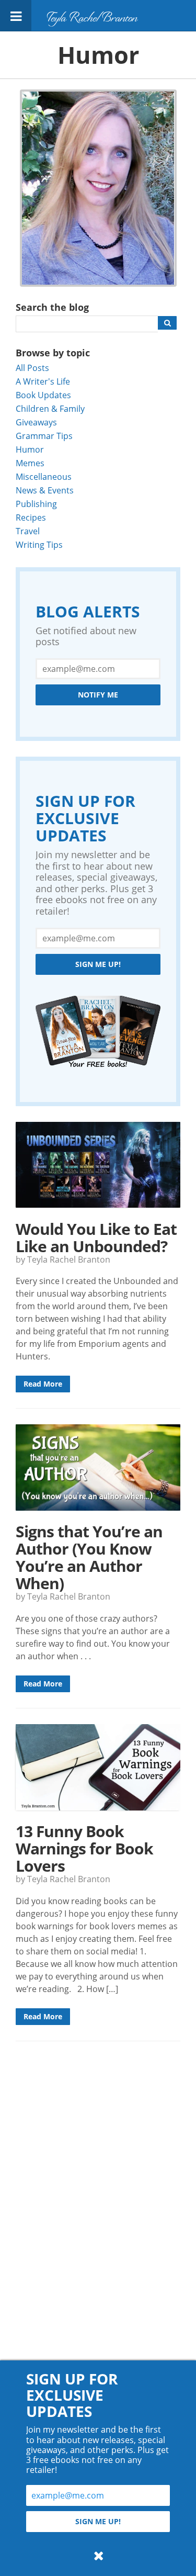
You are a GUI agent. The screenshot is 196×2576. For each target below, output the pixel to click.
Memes (30, 463)
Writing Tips (39, 544)
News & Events (45, 490)
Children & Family (50, 408)
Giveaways (36, 422)
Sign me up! (98, 964)
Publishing (36, 504)
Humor (30, 449)
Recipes (31, 517)
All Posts (32, 368)
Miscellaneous (44, 476)
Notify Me (98, 695)
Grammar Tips (44, 436)
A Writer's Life (43, 381)
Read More (43, 1384)
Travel (28, 531)
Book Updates (43, 395)
